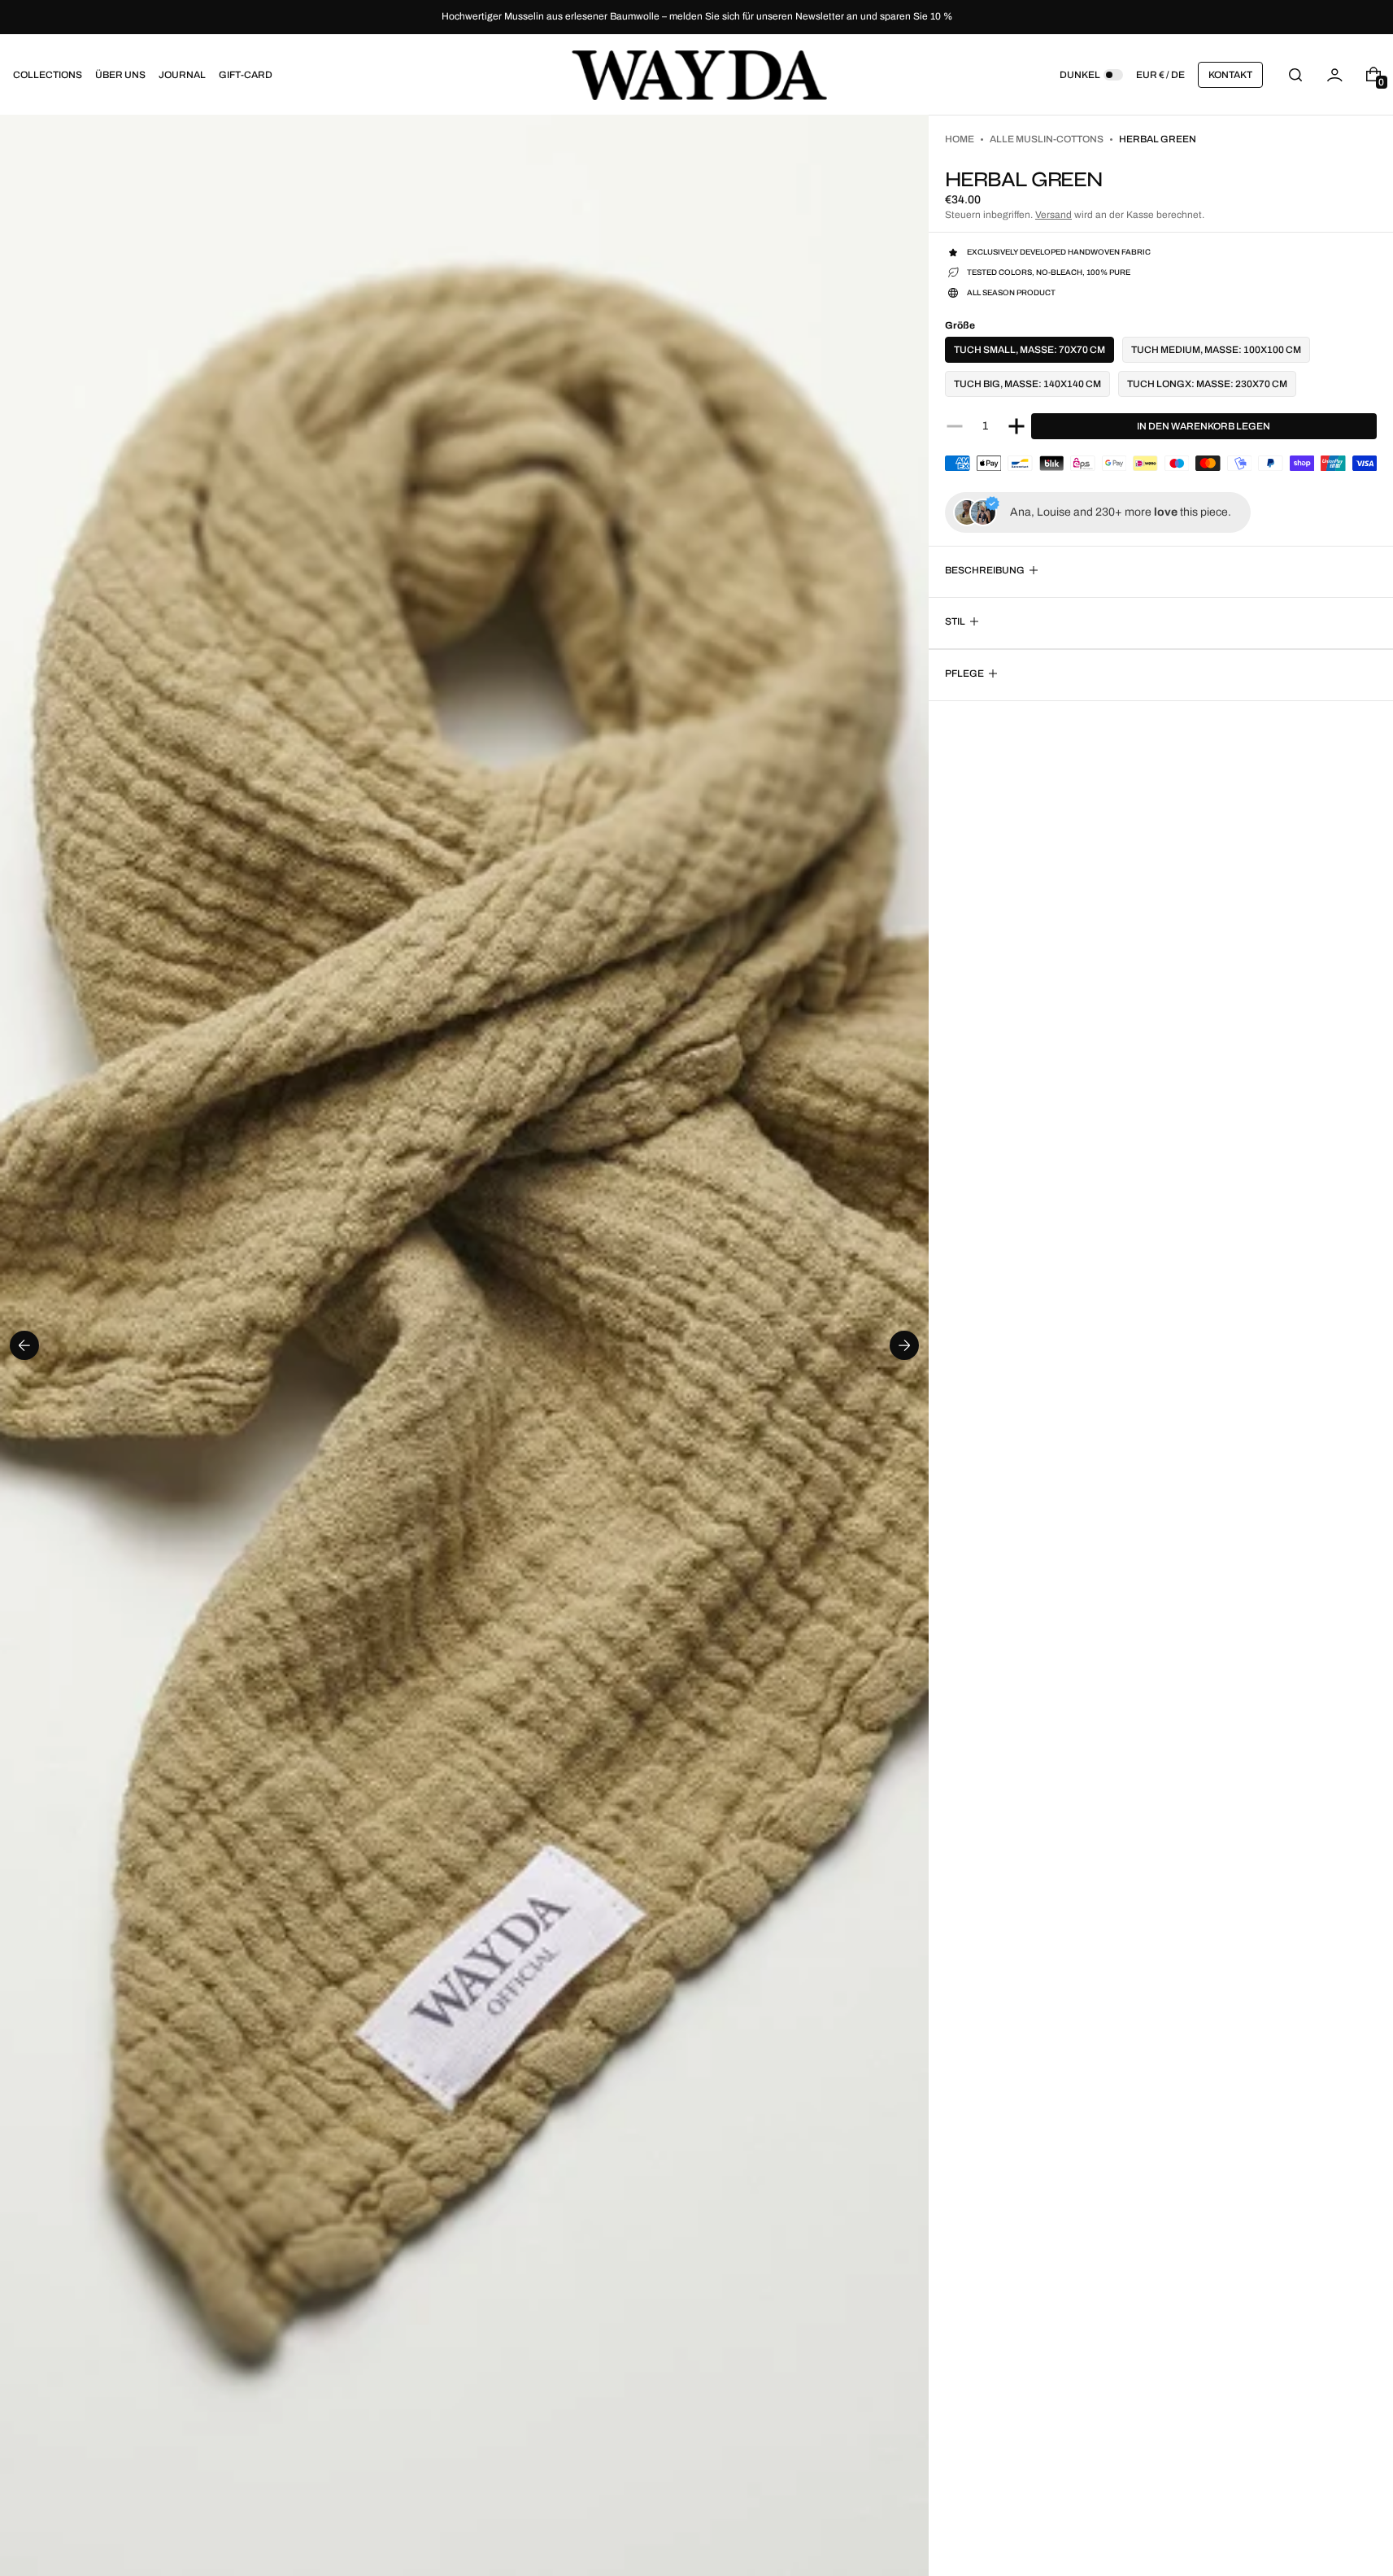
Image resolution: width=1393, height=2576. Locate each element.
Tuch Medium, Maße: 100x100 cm (1216, 350)
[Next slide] (904, 1345)
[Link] (696, 17)
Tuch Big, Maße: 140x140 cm (1027, 384)
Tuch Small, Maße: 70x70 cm (1030, 350)
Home (960, 139)
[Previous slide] (24, 1345)
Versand (1053, 215)
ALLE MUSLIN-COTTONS (1047, 139)
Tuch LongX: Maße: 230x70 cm (1207, 384)
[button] (1295, 74)
